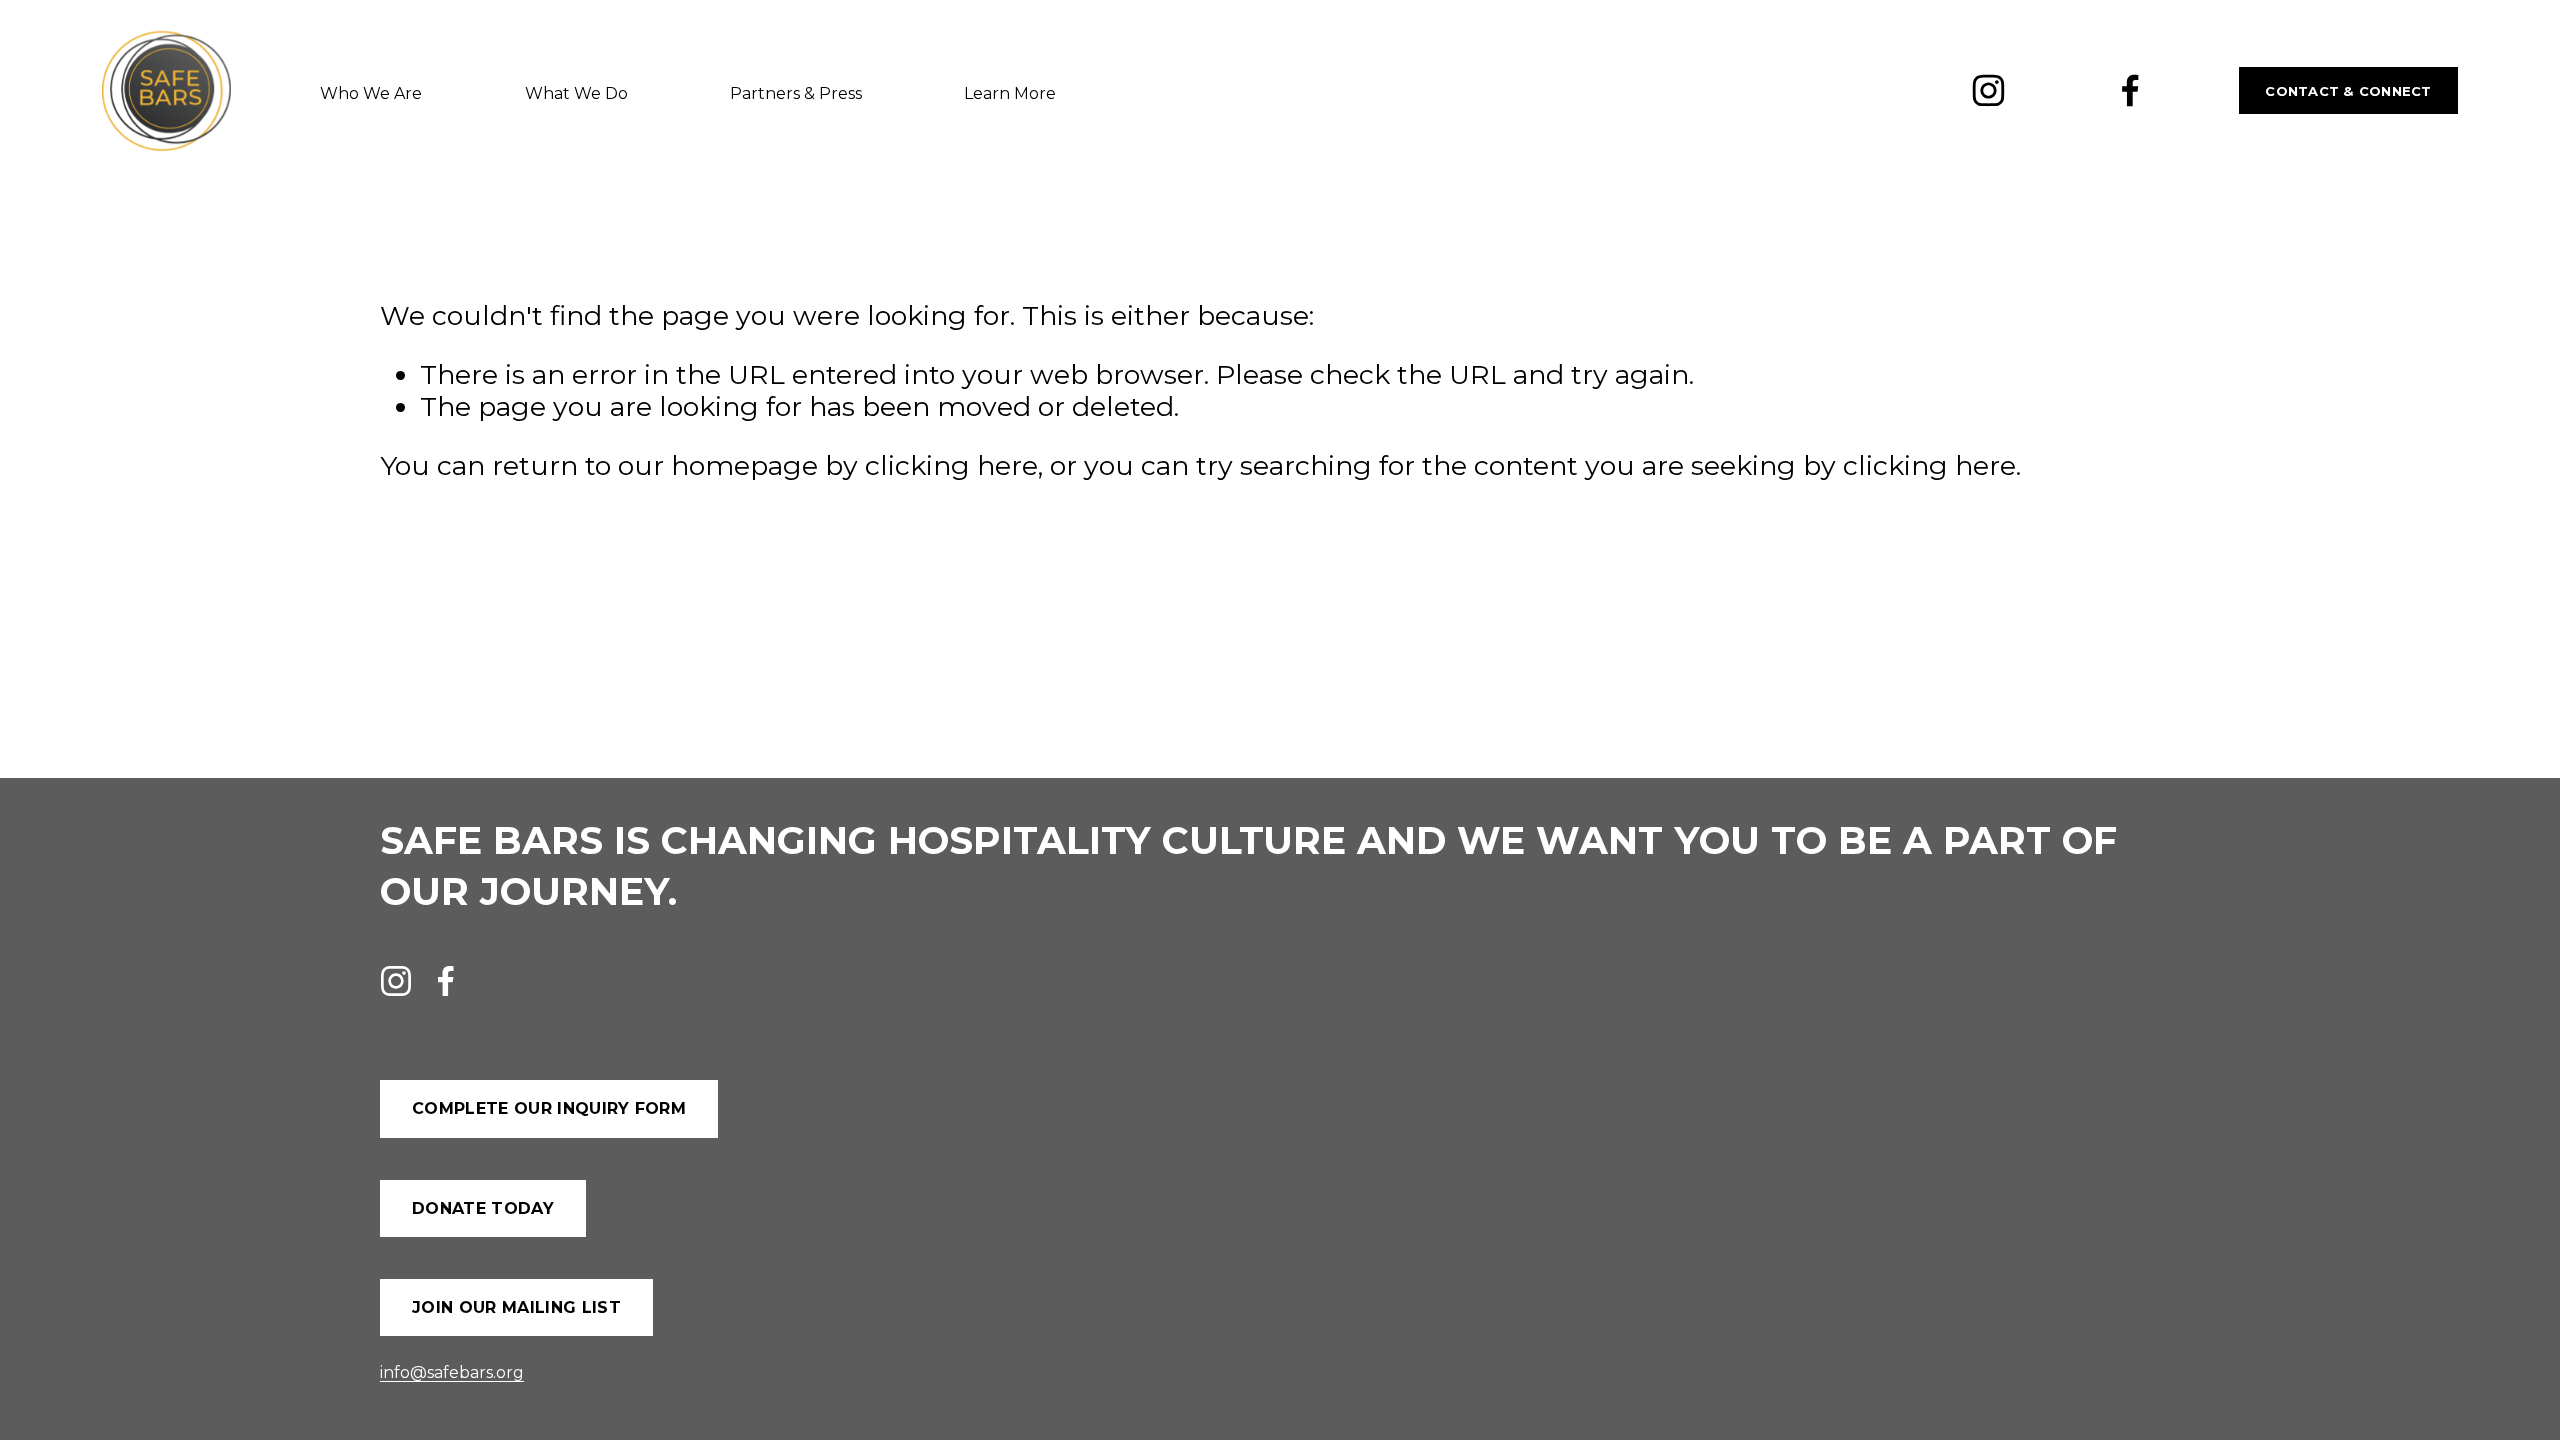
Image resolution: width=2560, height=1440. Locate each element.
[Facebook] (2130, 90)
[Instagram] (1988, 90)
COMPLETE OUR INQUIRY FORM (549, 1108)
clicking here (951, 465)
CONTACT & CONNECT (2348, 91)
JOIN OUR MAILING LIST (516, 1307)
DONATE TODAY (483, 1208)
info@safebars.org (452, 1372)
